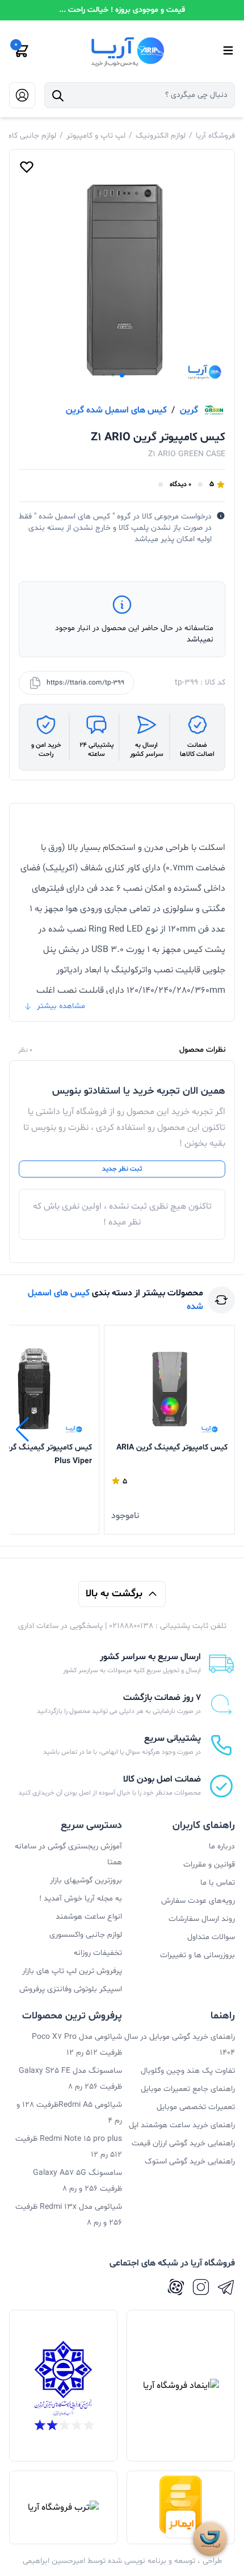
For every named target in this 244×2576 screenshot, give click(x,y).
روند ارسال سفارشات (202, 1919)
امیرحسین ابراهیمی (54, 2561)
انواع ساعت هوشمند (89, 1917)
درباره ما (222, 1846)
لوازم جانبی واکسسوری (86, 1935)
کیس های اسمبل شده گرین (116, 410)
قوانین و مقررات (209, 1865)
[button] (122, 375)
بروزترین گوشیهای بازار (86, 1880)
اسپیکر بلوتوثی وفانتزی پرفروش (71, 1989)
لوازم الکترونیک (161, 136)
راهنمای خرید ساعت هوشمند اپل (182, 2125)
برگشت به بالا (114, 1594)
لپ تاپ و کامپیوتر (96, 136)
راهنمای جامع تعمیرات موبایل (188, 2089)
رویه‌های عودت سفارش (198, 1901)
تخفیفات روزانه (98, 1953)
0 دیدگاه (180, 484)
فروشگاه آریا (215, 136)
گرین (189, 410)
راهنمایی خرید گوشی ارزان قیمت (183, 2143)
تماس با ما (218, 1883)
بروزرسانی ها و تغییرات (197, 1955)
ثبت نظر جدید (122, 1169)
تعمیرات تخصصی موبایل (196, 2107)
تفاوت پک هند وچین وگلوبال (188, 2071)
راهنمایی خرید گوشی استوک (190, 2161)
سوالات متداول (211, 1937)
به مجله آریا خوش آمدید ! (81, 1899)
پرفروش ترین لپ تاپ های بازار (72, 1971)
